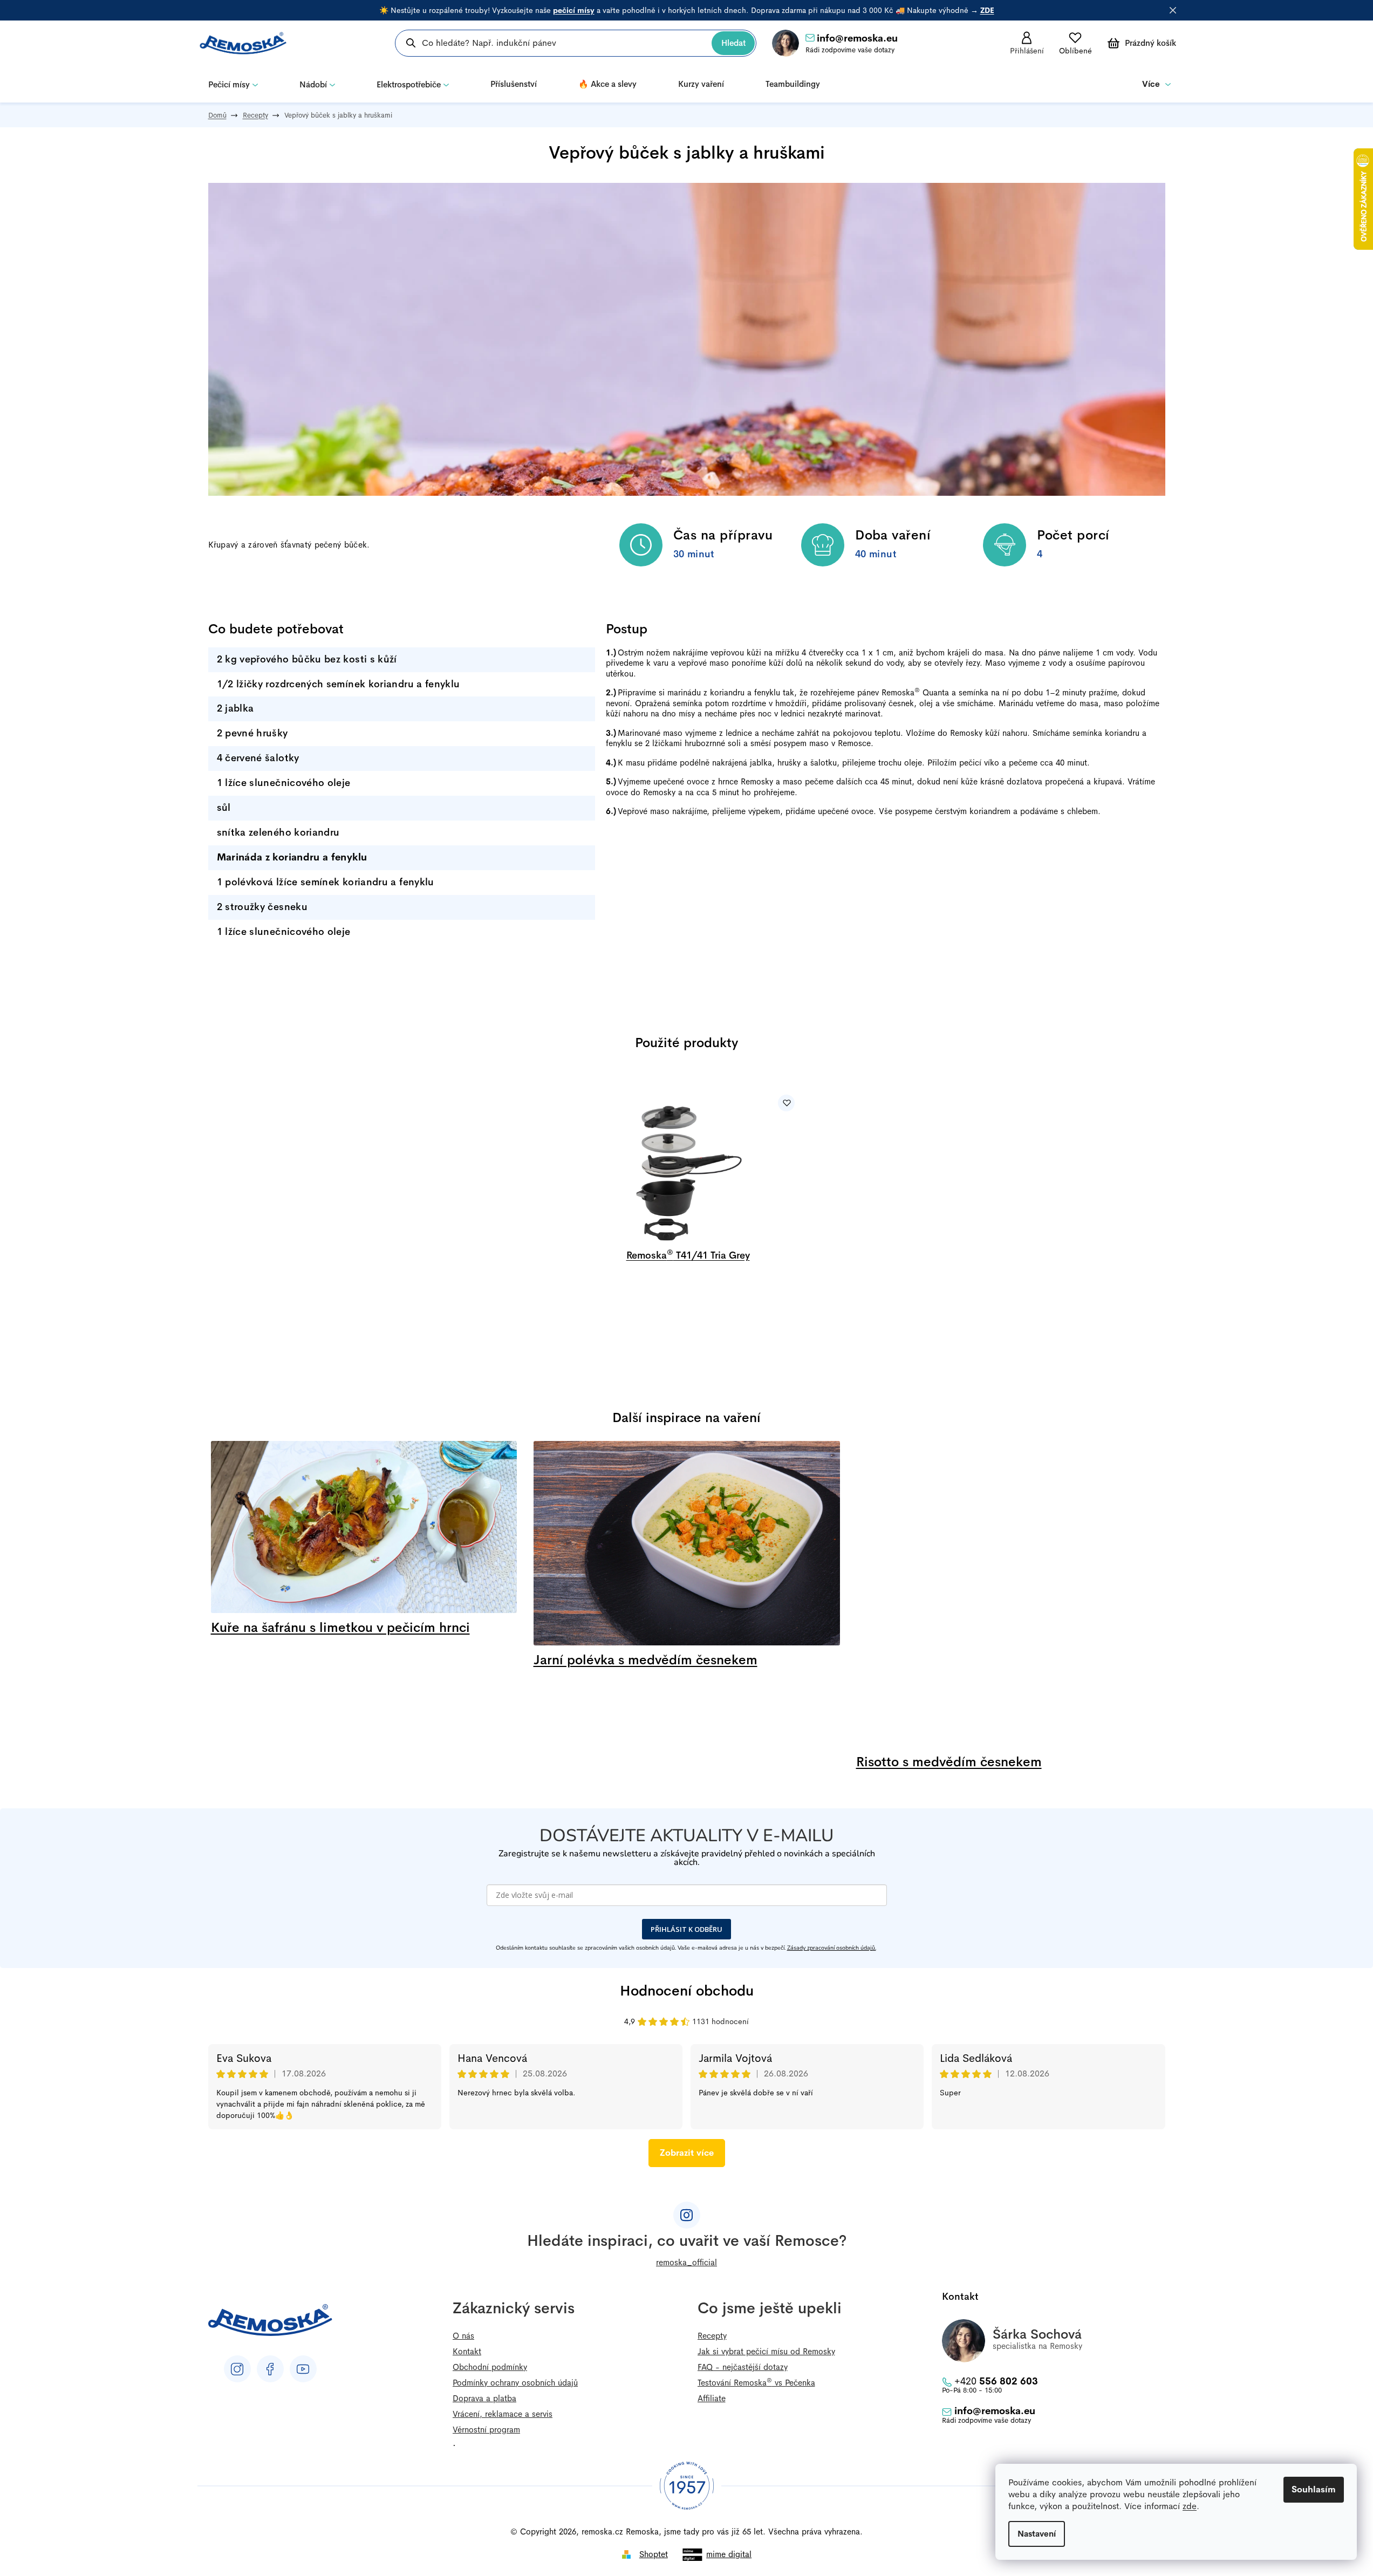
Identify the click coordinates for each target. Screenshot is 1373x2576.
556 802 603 (996, 2381)
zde (1190, 2506)
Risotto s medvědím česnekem (949, 1762)
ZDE (987, 10)
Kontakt (467, 2351)
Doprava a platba (484, 2398)
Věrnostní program (486, 2430)
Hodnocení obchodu (687, 1991)
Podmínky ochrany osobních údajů (515, 2383)
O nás (463, 2336)
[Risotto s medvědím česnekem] (1009, 1598)
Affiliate (712, 2398)
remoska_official (686, 2262)
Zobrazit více (687, 2153)
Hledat (733, 43)
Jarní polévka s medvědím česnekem (645, 1660)
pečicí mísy (574, 10)
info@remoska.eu (857, 38)
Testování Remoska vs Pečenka (756, 2383)
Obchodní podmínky (490, 2367)
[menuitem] (233, 84)
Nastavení (1037, 2534)
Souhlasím (1314, 2489)
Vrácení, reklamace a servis (503, 2414)
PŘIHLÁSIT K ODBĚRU (686, 1929)
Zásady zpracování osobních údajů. (832, 1948)
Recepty (712, 2336)
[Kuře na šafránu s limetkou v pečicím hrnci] (364, 1531)
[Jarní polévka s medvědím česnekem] (687, 1547)
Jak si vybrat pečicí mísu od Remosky (766, 2351)
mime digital (729, 2554)
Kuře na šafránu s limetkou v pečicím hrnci (340, 1628)
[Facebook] (270, 2369)
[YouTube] (303, 2369)
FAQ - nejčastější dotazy (743, 2367)
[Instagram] (237, 2369)
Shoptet (654, 2554)
